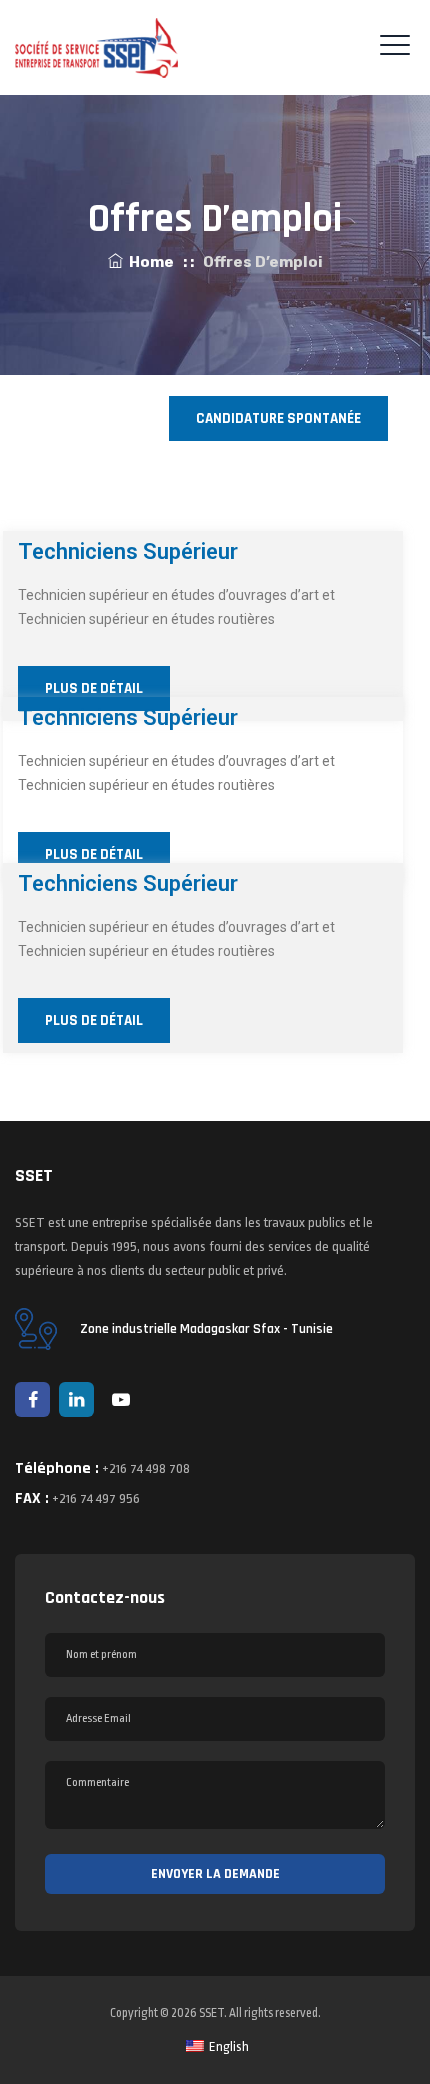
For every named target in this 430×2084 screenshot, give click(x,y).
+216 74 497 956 (96, 1498)
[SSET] (96, 47)
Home (148, 262)
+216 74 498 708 (146, 1468)
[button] (278, 418)
